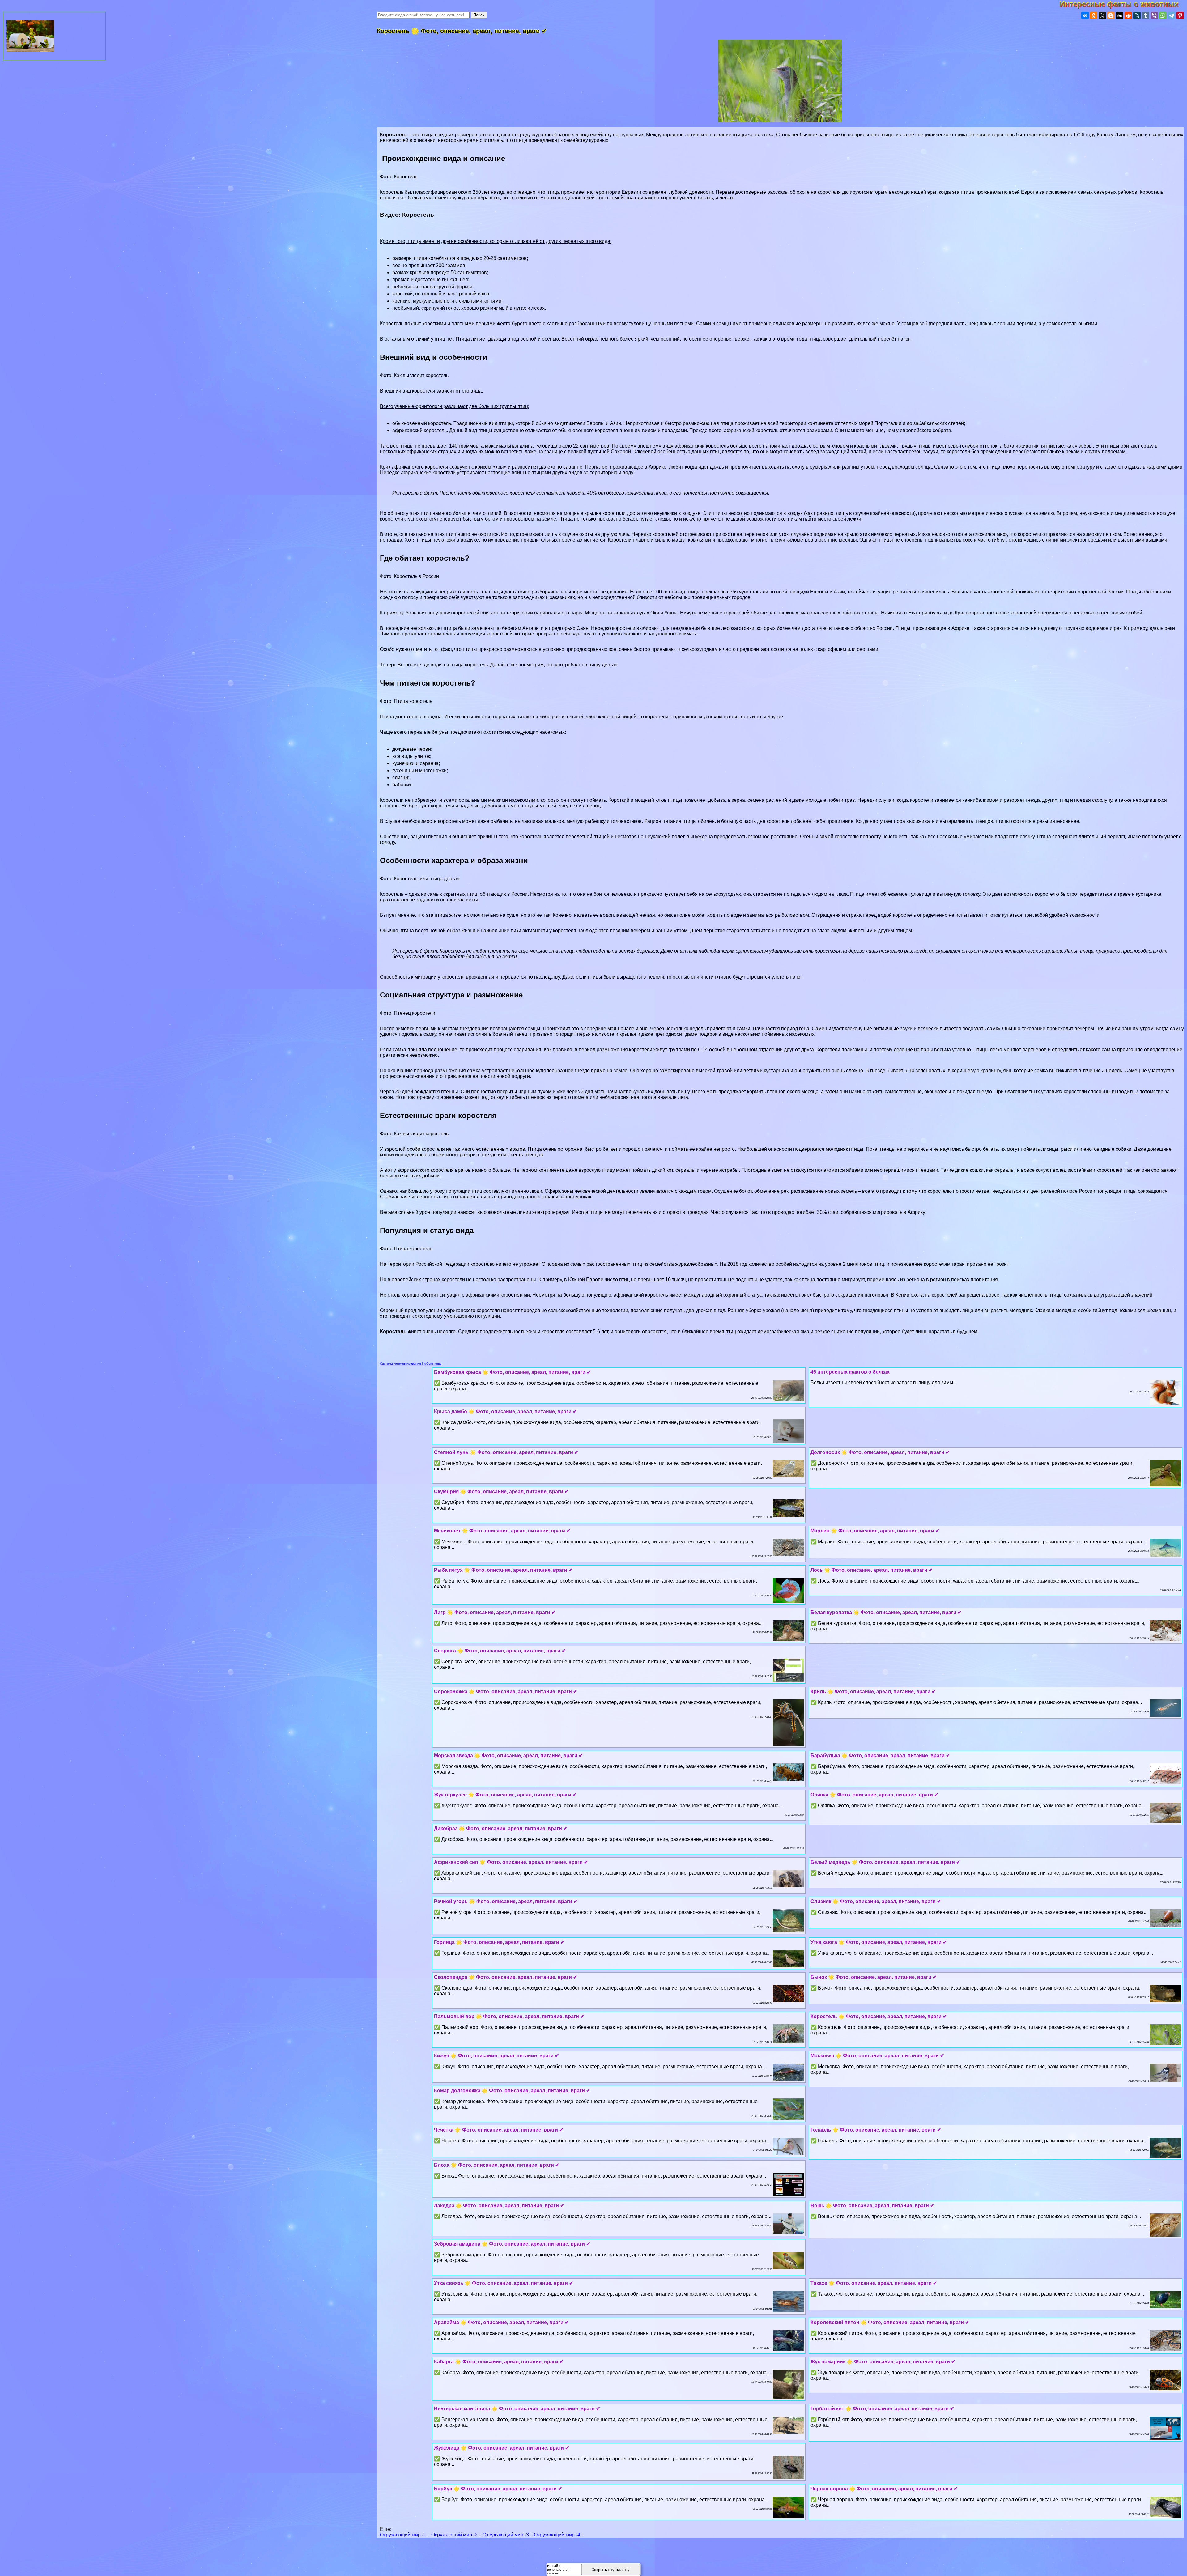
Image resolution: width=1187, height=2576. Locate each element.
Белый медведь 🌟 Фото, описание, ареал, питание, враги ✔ (885, 1862)
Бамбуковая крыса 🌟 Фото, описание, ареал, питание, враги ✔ (512, 1372)
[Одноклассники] (1094, 15)
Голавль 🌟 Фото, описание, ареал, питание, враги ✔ (876, 2130)
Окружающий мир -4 (557, 2535)
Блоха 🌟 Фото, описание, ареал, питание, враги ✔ (497, 2165)
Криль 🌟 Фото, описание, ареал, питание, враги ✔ (873, 1692)
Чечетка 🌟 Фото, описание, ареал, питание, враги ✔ (499, 2130)
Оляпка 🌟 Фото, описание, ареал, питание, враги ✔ (874, 1795)
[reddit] (1128, 15)
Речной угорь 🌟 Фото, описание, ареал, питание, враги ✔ (506, 1901)
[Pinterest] (1180, 15)
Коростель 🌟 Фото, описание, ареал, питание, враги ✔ (879, 2016)
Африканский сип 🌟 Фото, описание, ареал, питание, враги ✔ (511, 1862)
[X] (1102, 15)
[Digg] (1120, 15)
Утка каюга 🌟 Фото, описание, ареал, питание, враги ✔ (879, 1942)
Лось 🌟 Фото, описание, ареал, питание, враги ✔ (872, 1570)
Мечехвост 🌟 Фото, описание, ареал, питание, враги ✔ (502, 1531)
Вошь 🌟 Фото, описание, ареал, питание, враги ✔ (872, 2206)
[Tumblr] (1146, 15)
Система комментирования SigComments (411, 1364)
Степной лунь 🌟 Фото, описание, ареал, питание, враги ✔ (506, 1452)
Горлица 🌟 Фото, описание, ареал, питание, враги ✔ (499, 1942)
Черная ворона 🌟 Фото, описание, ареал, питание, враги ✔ (884, 2489)
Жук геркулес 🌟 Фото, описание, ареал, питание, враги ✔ (505, 1795)
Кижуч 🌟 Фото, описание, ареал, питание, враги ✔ (496, 2056)
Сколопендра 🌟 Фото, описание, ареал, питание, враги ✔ (506, 1977)
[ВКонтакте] (1085, 15)
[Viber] (1154, 15)
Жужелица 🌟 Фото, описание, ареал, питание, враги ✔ (502, 2448)
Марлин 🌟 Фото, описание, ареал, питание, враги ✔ (875, 1531)
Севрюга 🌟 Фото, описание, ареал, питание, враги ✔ (500, 1651)
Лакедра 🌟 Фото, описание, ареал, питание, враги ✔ (499, 2206)
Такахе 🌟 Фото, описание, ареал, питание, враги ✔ (874, 2283)
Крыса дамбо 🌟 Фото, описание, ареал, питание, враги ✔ (505, 1411)
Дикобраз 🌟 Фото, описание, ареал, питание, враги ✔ (501, 1828)
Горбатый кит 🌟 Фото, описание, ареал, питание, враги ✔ (882, 2409)
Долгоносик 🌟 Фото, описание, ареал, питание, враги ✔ (880, 1452)
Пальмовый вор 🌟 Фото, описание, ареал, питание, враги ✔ (509, 2016)
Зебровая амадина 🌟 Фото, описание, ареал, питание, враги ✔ (512, 2244)
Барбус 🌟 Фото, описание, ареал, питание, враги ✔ (498, 2489)
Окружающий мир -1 (403, 2535)
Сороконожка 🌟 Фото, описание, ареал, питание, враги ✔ (506, 1692)
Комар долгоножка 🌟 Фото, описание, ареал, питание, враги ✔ (512, 2091)
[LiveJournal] (1137, 15)
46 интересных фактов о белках (850, 1372)
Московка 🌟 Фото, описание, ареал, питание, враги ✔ (877, 2056)
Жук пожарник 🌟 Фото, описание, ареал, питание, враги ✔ (883, 2362)
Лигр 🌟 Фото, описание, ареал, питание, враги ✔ (495, 1612)
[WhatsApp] (1163, 15)
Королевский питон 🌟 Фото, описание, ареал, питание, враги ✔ (890, 2322)
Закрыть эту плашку (611, 2570)
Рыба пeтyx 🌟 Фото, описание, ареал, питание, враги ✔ (503, 1570)
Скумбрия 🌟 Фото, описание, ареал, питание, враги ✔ (501, 1492)
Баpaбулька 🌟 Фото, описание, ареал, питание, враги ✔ (880, 1756)
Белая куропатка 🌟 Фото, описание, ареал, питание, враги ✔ (886, 1612)
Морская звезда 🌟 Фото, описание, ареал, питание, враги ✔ (508, 1756)
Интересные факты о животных (1123, 4)
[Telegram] (1172, 15)
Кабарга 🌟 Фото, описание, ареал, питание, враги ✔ (499, 2362)
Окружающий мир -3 (506, 2535)
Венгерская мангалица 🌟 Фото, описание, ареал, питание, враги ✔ (517, 2409)
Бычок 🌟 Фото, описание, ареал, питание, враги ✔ (874, 1977)
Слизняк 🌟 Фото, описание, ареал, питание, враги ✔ (876, 1901)
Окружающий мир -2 (454, 2535)
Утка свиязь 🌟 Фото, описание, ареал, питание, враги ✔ (504, 2283)
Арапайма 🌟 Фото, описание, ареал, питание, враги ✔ (501, 2322)
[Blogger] (1111, 15)
